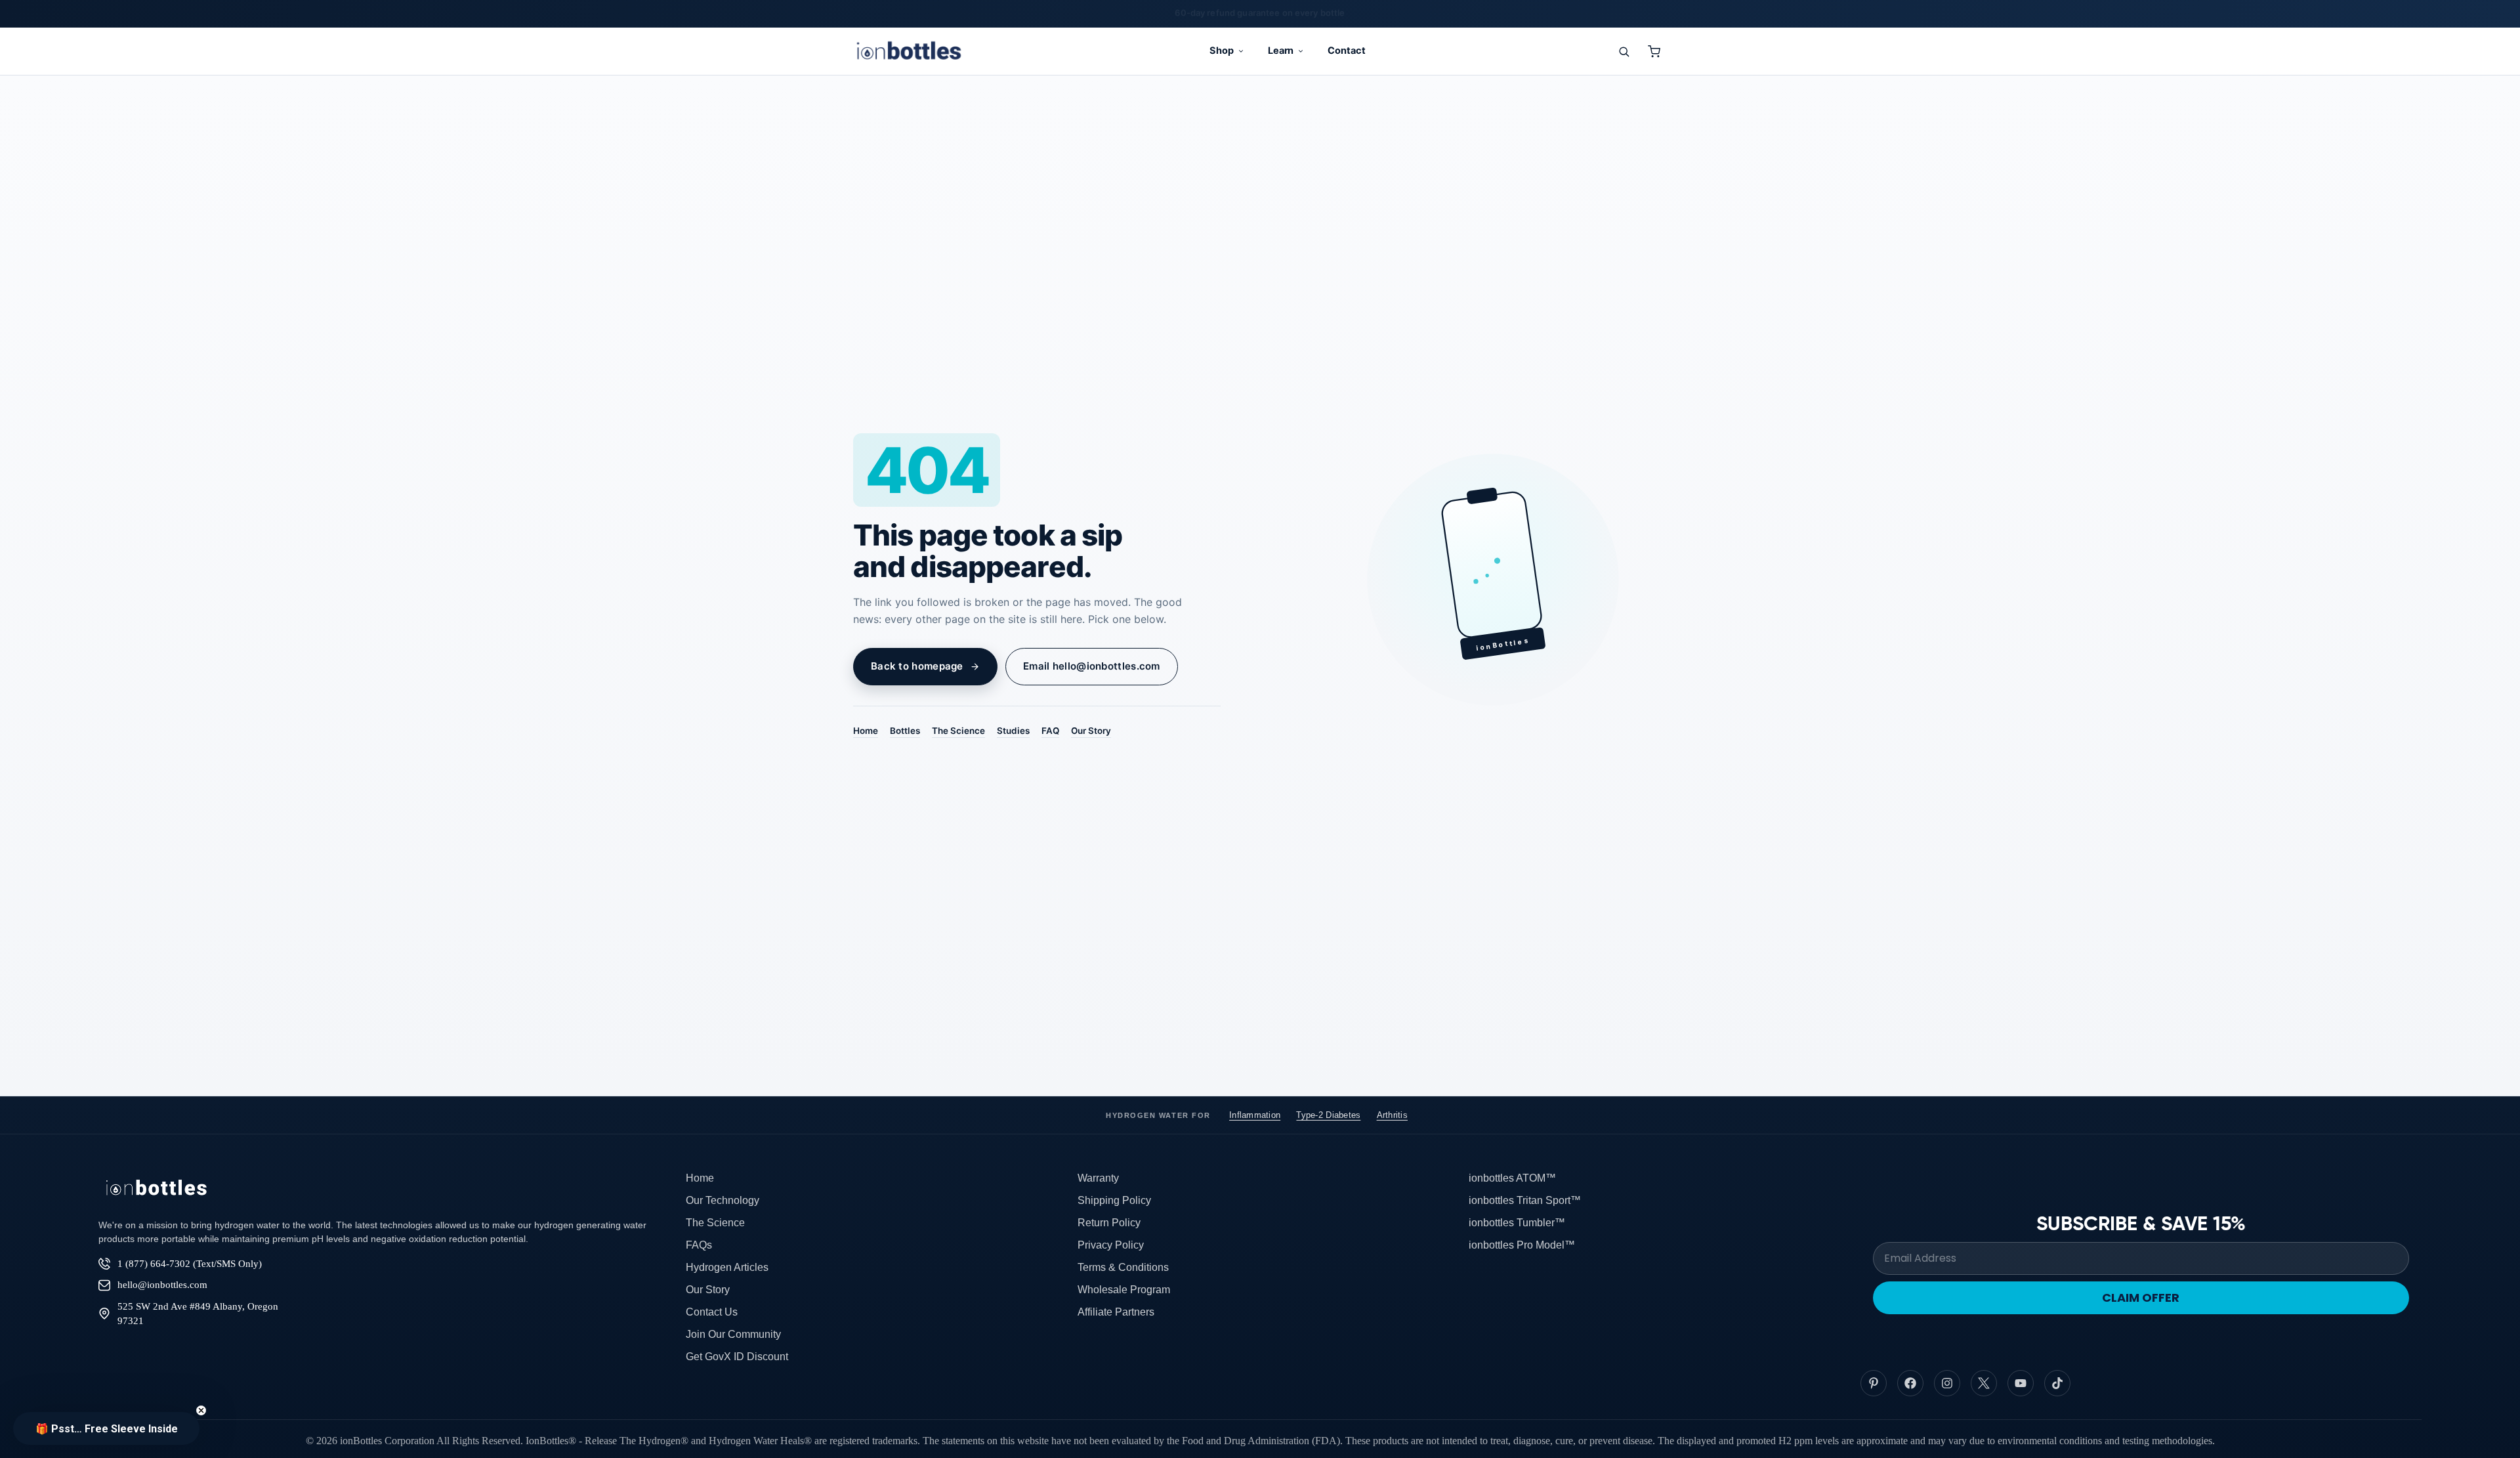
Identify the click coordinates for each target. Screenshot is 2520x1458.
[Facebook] (1910, 1383)
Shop (1222, 51)
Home (866, 731)
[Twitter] (1984, 1383)
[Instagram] (1947, 1383)
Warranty (1098, 1178)
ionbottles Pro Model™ (1522, 1245)
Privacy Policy (1111, 1245)
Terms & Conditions (1123, 1267)
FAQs (699, 1245)
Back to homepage (917, 666)
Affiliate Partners (1116, 1312)
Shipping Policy (1114, 1200)
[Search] (1624, 51)
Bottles (905, 731)
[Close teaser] (201, 1410)
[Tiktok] (2057, 1383)
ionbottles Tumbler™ (1517, 1223)
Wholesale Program (1124, 1290)
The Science (958, 731)
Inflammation (1255, 1115)
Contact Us (712, 1312)
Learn (1281, 51)
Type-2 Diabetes (1328, 1115)
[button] (106, 1428)
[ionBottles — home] (909, 51)
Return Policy (1109, 1223)
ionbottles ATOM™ (1512, 1178)
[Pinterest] (1874, 1383)
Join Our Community (733, 1334)
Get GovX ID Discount (737, 1357)
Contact (1347, 51)
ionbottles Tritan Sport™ (1525, 1200)
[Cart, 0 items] (1654, 51)
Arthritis (1392, 1115)
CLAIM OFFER (2141, 1297)
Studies (1013, 731)
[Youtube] (2021, 1383)
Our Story (1091, 731)
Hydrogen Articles (727, 1267)
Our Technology (723, 1200)
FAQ (1050, 731)
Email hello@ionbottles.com (1092, 666)
